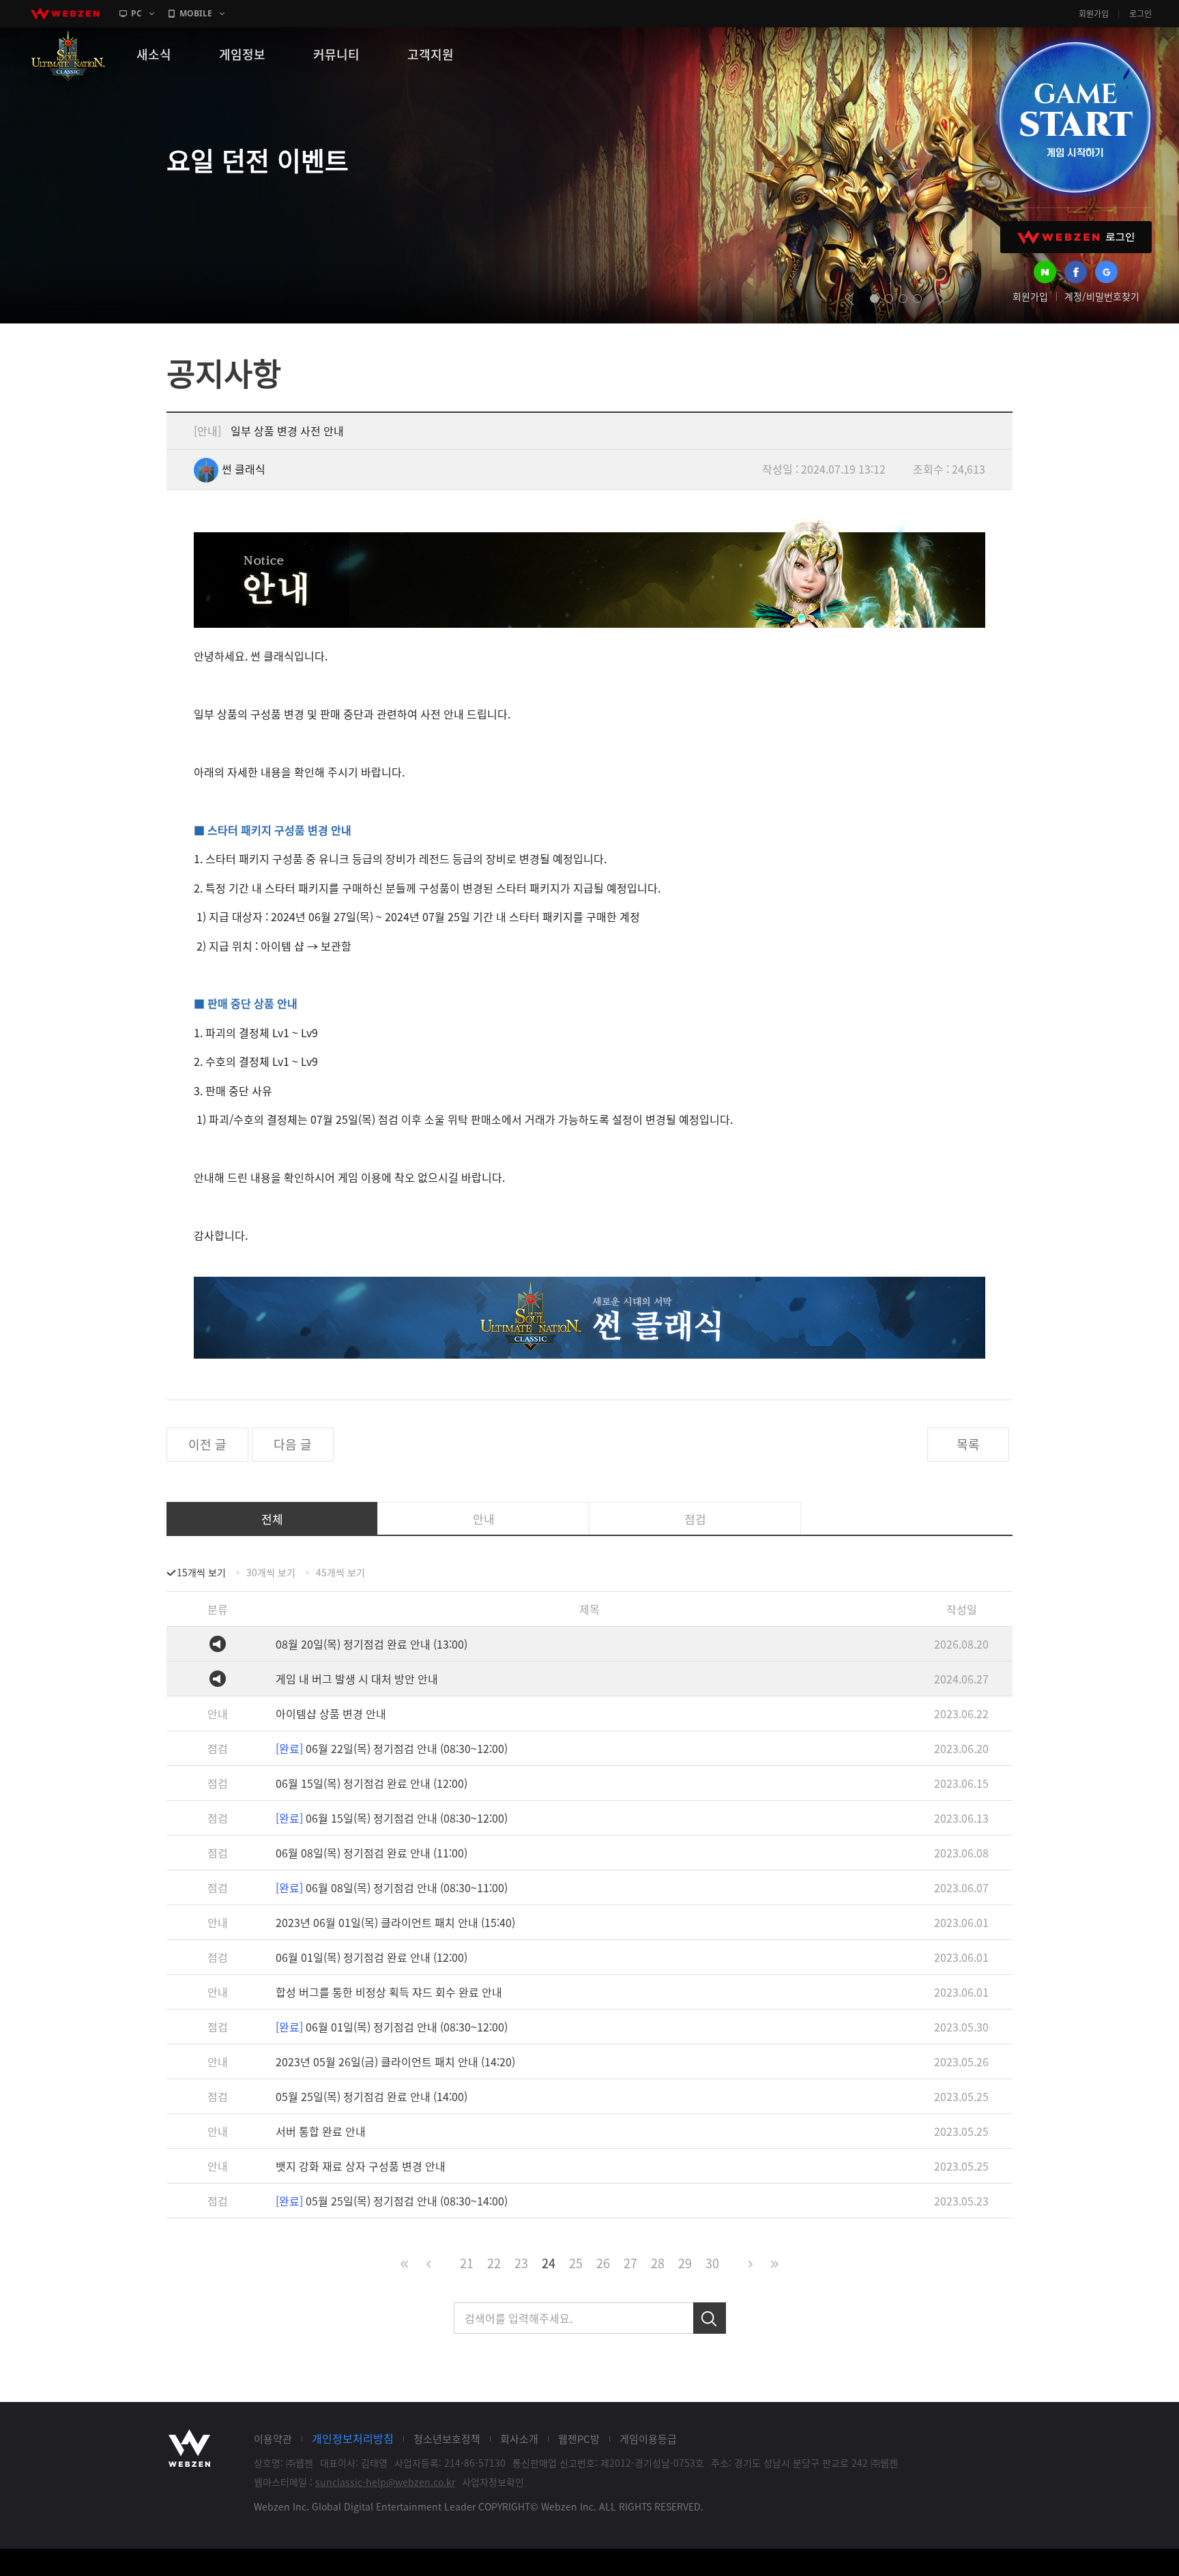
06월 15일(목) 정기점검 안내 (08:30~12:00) (392, 1818)
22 (494, 2263)
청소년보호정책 (447, 2439)
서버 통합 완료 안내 (321, 2131)
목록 (968, 1444)
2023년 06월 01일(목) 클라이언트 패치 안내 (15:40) (395, 1922)
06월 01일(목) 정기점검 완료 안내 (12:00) (372, 1957)
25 (576, 2263)
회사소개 (519, 2439)
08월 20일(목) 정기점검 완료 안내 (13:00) (372, 1644)
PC (136, 13)
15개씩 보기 (201, 1572)
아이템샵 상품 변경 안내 (331, 1713)
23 (521, 2263)
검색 (710, 2318)
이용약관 (273, 2439)
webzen (65, 14)
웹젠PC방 (579, 2439)
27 (630, 2263)
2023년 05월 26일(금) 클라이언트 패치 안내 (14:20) (395, 2061)
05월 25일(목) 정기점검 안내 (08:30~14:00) (392, 2201)
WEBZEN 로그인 (1076, 237)
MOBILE (196, 13)
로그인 (1140, 14)
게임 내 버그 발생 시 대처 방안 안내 (357, 1679)
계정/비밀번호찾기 (1102, 296)
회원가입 (1094, 14)
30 (712, 2263)
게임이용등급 (648, 2439)
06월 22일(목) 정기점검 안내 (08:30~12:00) (392, 1748)
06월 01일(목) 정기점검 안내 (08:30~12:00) (392, 2027)
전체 (272, 1519)
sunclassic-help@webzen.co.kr (385, 2482)
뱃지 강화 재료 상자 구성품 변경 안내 (361, 2166)
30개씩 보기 (271, 1572)
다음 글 (293, 1444)
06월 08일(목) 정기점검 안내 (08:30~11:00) (392, 1887)
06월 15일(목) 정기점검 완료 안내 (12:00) (372, 1783)
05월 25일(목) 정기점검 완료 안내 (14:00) (372, 2096)
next (941, 299)
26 (603, 2263)
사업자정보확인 (493, 2482)
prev (850, 299)
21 (467, 2263)
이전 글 (207, 1444)
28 (658, 2263)
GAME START (1075, 117)
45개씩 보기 (340, 1572)
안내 (484, 1519)
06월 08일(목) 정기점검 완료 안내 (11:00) (372, 1853)
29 (685, 2263)
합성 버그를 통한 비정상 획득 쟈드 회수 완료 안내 (389, 1992)
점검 (695, 1519)
